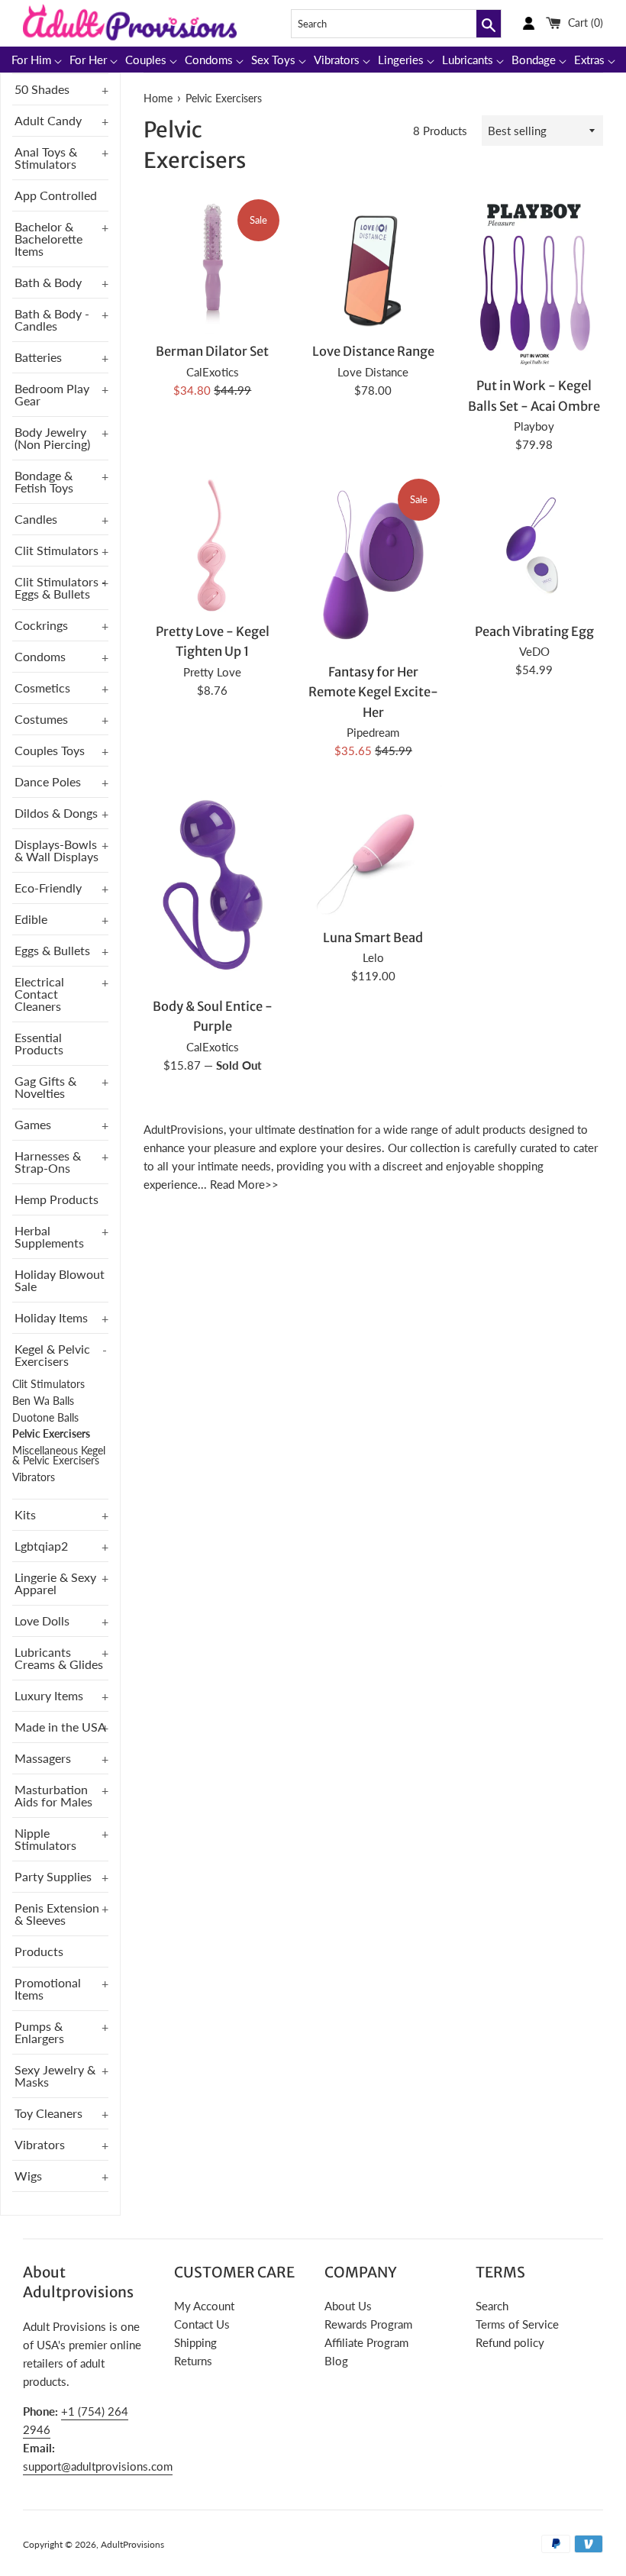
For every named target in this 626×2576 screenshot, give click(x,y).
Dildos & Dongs (56, 813)
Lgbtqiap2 (41, 1546)
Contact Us (202, 2324)
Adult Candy (48, 120)
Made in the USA (60, 1727)
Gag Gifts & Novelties (45, 1087)
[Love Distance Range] (374, 266)
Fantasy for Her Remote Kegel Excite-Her (373, 692)
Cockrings (41, 625)
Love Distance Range (373, 352)
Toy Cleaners (48, 2113)
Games (33, 1124)
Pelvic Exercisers (51, 1434)
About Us (348, 2306)
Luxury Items (49, 1695)
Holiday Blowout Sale (60, 1280)
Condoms (40, 656)
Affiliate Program (366, 2342)
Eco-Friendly (48, 888)
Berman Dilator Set (212, 352)
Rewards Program (368, 2324)
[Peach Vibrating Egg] (534, 546)
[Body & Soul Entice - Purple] (213, 886)
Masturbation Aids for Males (53, 1795)
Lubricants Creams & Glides (59, 1658)
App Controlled (56, 195)
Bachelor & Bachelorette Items (48, 239)
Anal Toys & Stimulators (46, 158)
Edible (31, 919)
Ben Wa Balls (43, 1401)
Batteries (38, 357)
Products (39, 1951)
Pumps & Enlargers (39, 2032)
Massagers (43, 1758)
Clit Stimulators (56, 550)
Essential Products (39, 1043)
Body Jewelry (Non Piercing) (52, 438)
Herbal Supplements (49, 1236)
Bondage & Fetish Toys (44, 481)
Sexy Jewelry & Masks (55, 2076)
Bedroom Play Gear (52, 394)
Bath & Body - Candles (52, 320)
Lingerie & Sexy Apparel (55, 1583)
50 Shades (42, 89)
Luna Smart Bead (373, 938)
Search (492, 2306)
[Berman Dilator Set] (213, 266)
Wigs (28, 2176)
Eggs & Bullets (52, 950)
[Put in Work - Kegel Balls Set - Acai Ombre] (534, 283)
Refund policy (510, 2342)
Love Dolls (42, 1620)
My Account (204, 2306)
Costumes (41, 719)
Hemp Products (56, 1199)
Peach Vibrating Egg (534, 632)
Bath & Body (48, 282)
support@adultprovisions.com (98, 2466)
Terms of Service (517, 2324)
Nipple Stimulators (45, 1839)
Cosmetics (42, 688)
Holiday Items (51, 1317)
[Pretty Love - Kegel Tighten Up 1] (213, 546)
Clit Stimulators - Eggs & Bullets (60, 588)
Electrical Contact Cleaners (39, 994)
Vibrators (34, 1477)
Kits (25, 1514)
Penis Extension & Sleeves (57, 1914)
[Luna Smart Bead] (374, 852)
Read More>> (244, 1184)
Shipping (195, 2342)
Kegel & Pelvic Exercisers (52, 1355)
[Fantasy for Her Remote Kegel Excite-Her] (374, 566)
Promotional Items (48, 1988)
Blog (336, 2361)
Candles (36, 519)
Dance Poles (48, 781)
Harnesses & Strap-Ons (48, 1162)
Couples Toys (50, 750)
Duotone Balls (45, 1418)
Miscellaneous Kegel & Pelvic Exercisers (59, 1456)
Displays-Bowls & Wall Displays (56, 850)
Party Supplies (53, 1876)
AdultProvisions (132, 2544)
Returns (193, 2361)
